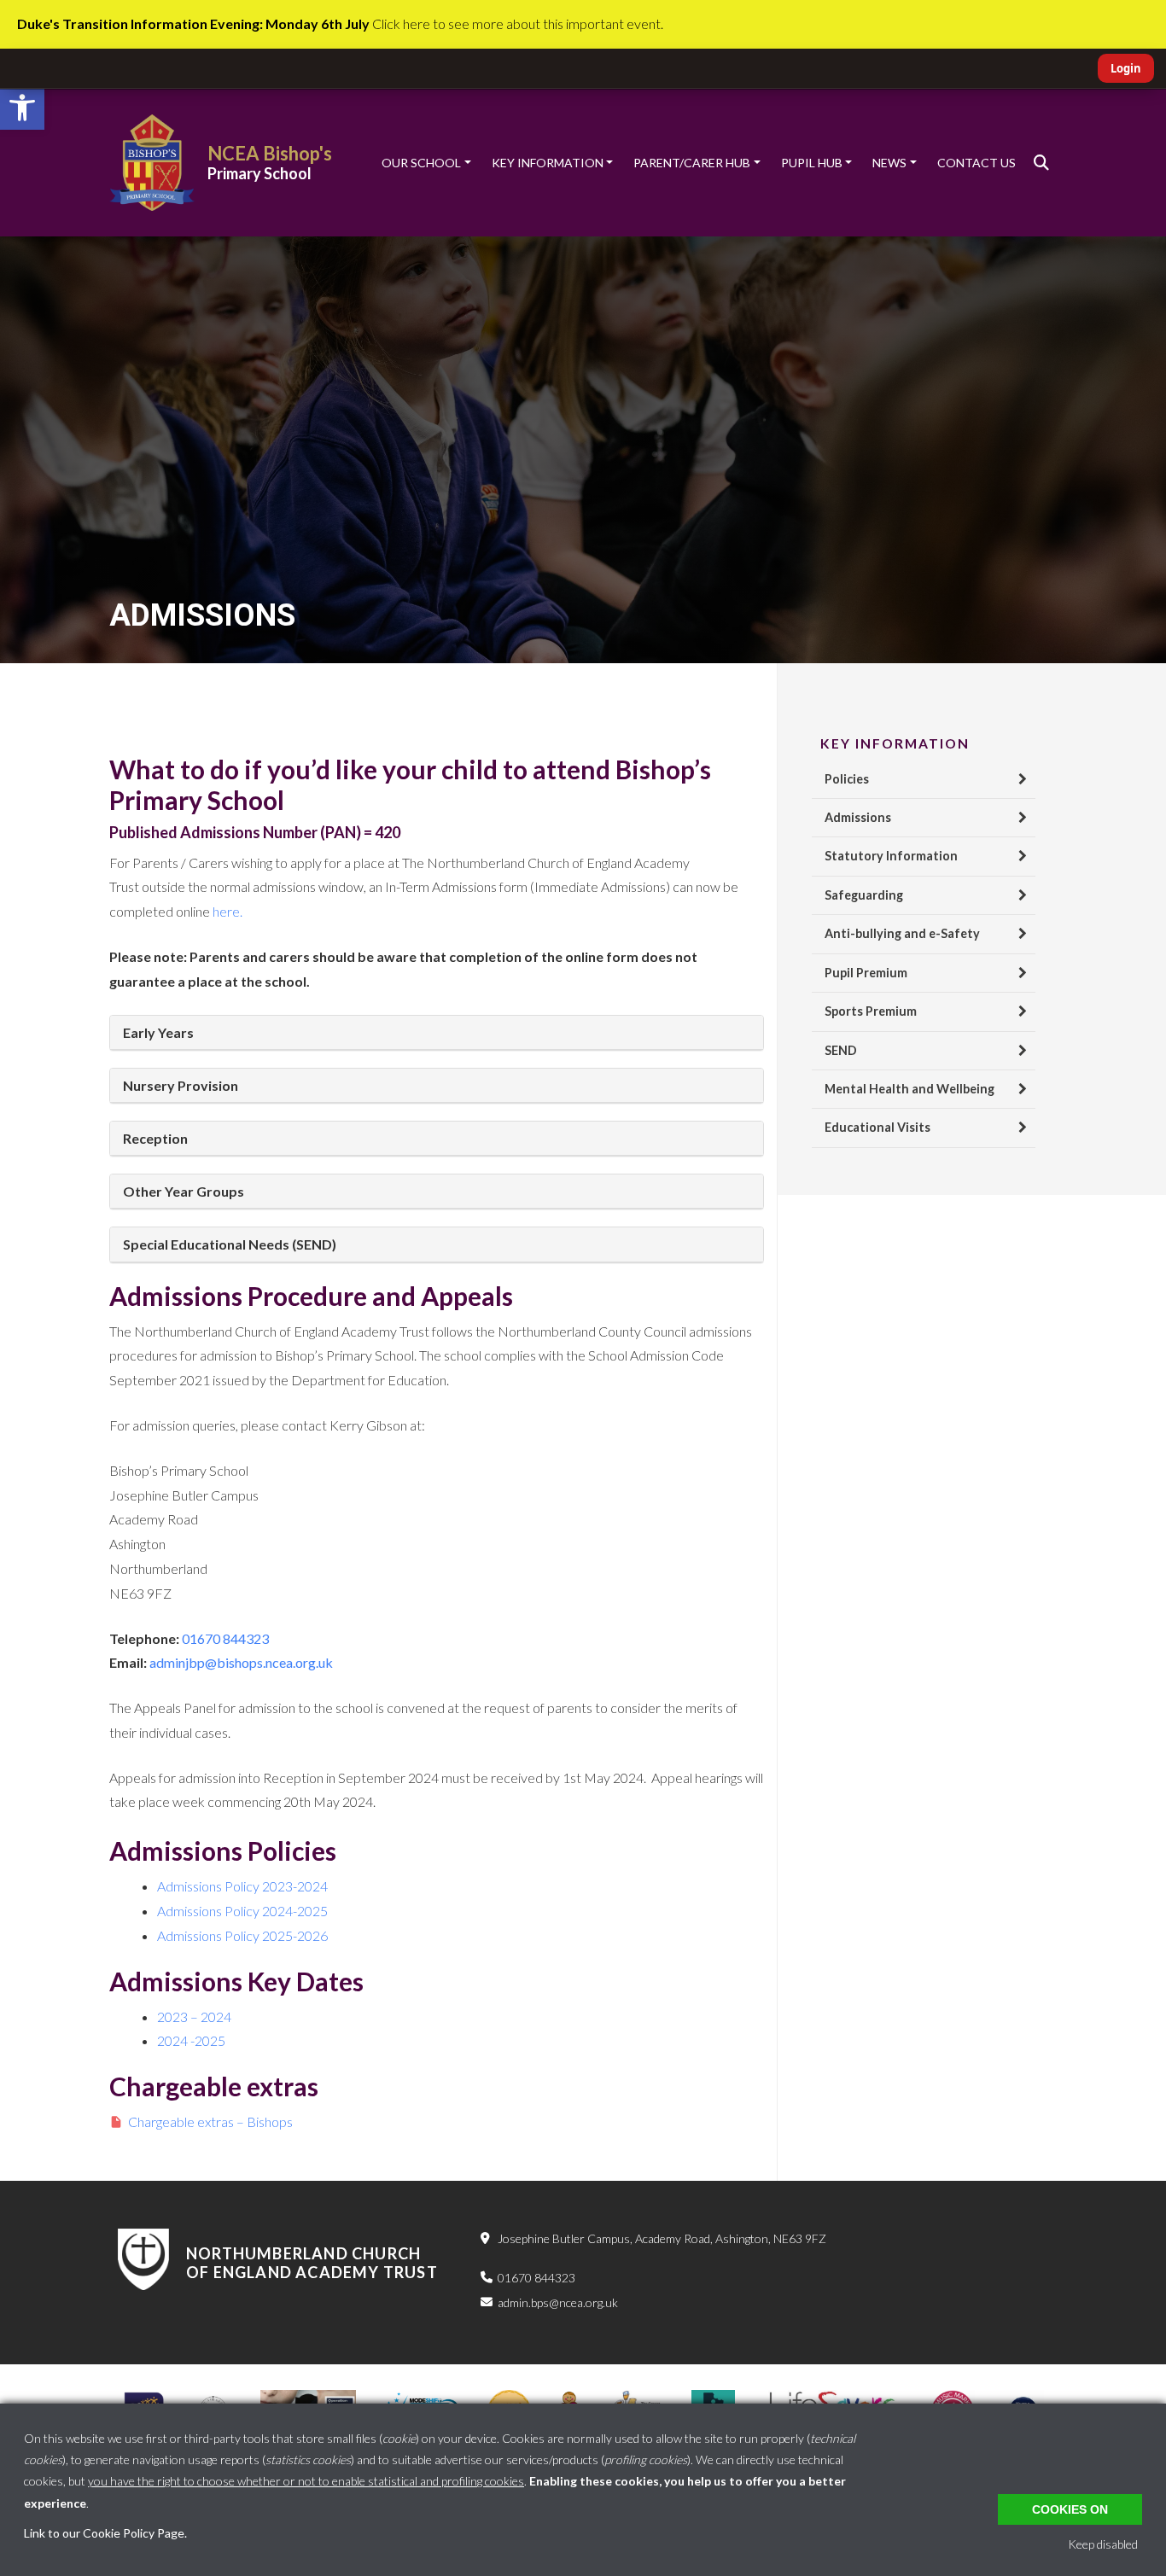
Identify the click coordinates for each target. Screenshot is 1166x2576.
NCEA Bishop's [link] (270, 153)
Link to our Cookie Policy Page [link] (104, 2533)
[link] (22, 108)
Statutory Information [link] (891, 856)
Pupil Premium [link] (866, 973)
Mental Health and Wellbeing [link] (909, 1089)
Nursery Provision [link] (181, 1085)
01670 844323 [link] (536, 2278)
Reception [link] (155, 1138)
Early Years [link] (158, 1032)
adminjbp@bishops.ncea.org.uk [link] (241, 1662)
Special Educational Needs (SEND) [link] (230, 1244)
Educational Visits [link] (877, 1127)
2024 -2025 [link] (191, 2040)
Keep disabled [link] (1103, 2544)
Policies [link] (847, 779)
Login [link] (1126, 68)
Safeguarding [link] (864, 895)
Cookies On (1070, 2509)
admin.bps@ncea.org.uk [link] (558, 2302)
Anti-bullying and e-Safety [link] (902, 933)
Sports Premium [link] (871, 1011)
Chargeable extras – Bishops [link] (210, 2121)
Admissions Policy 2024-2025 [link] (242, 1911)
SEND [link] (841, 1050)
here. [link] (227, 911)
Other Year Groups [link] (184, 1191)
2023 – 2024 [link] (194, 2017)
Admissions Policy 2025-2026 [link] (242, 1935)
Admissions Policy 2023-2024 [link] (242, 1886)
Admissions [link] (858, 817)
